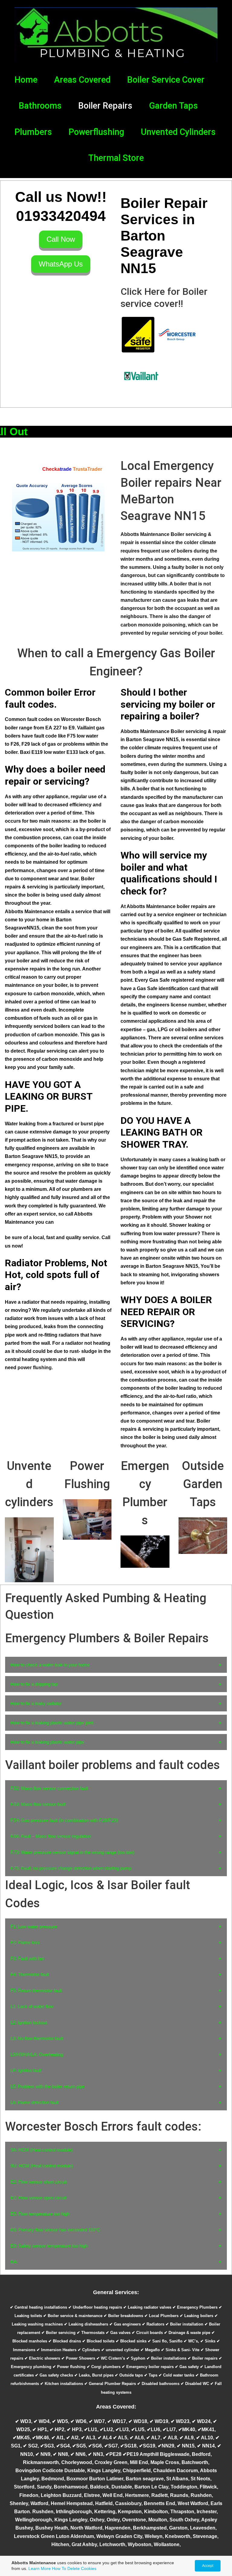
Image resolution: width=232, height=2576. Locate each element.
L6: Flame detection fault (35, 2102)
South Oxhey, (185, 2520)
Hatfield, (105, 2503)
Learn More (40, 2568)
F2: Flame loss (25, 1942)
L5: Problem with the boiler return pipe (48, 2086)
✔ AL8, (171, 2438)
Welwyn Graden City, (121, 2536)
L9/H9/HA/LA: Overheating (37, 2054)
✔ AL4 (105, 2438)
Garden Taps (174, 106)
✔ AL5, (121, 2438)
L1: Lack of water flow (32, 2006)
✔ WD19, (160, 2421)
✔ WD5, (61, 2421)
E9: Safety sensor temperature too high (49, 2246)
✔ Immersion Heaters (56, 2350)
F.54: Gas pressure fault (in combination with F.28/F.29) (64, 1820)
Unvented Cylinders (178, 132)
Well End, (113, 2495)
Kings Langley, (105, 2471)
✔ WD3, (24, 2421)
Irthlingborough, (75, 2512)
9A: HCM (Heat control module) (42, 2150)
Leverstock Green (34, 2536)
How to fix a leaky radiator (36, 1703)
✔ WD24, (202, 2421)
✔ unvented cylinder (120, 2350)
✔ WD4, (42, 2421)
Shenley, (20, 2503)
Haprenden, (119, 2528)
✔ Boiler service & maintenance (73, 2316)
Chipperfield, (138, 2471)
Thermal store (116, 158)
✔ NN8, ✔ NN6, (70, 2454)
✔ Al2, (74, 2438)
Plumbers (33, 132)
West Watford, (194, 2503)
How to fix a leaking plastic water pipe (47, 1742)
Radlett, (161, 2495)
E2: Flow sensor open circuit (39, 2198)
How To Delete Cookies (74, 2568)
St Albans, (178, 2479)
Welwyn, (155, 2536)
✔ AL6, (138, 2438)
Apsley (209, 2520)
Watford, (41, 2503)
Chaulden (164, 2471)
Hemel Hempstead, (73, 2503)
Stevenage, (206, 2536)
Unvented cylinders (29, 1484)
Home (26, 80)
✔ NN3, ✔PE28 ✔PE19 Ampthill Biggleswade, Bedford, (150, 2454)
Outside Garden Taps (203, 1484)
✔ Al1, (59, 2438)
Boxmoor (77, 2479)
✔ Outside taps (129, 2375)
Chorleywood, (78, 2462)
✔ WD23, (181, 2421)
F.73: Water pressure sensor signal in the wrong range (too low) (72, 1852)
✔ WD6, (80, 2421)
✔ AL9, (188, 2438)
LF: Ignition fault (26, 2070)
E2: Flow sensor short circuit (39, 2182)
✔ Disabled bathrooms (158, 2384)
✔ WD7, (98, 2421)
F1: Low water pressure (34, 1926)
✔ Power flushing (69, 2367)
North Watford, (88, 2528)
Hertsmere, (138, 2495)
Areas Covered (82, 80)
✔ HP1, (41, 2429)
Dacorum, (188, 2471)
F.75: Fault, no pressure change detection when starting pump (71, 1868)
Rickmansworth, (42, 2462)
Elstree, (93, 2495)
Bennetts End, (160, 2503)
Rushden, (44, 2512)
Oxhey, (98, 2520)
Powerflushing (96, 132)
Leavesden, (203, 2528)
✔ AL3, (89, 2438)
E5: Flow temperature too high (40, 2214)
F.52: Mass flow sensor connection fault (49, 1788)
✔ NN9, (44, 2454)
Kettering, (106, 2512)
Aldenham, (83, 2536)
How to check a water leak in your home (50, 1665)
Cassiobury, (129, 2503)
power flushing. (35, 1368)
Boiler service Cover (166, 80)
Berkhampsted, (151, 2528)
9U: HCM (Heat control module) (42, 2166)
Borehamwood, (72, 2487)
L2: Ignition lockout (29, 2022)
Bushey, (25, 2528)
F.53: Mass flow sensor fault (38, 1804)
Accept (208, 2566)
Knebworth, (179, 2536)
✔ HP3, (75, 2429)
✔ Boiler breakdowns (123, 2316)
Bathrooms (40, 106)
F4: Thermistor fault (30, 1974)
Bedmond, (54, 2479)
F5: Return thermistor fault (36, 1990)
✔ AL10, (206, 2438)
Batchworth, (195, 2462)
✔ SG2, (32, 2446)
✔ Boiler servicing (58, 2333)
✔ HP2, (58, 2429)
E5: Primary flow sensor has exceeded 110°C (55, 2230)
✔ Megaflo (150, 2350)
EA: (14, 2262)
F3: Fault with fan (27, 1958)
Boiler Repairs (105, 106)
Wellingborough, (35, 2520)
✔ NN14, (207, 2446)
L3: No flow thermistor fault (37, 2038)
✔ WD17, (118, 2421)
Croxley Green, (112, 2462)
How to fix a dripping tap (34, 1684)
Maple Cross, (165, 2462)
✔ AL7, (155, 2438)
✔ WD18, (139, 2421)
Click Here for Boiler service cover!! (164, 298)
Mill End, (140, 2462)
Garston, (180, 2528)
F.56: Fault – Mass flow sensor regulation (51, 1836)
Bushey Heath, (53, 2528)
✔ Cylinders (89, 2350)
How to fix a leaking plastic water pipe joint (52, 1723)
